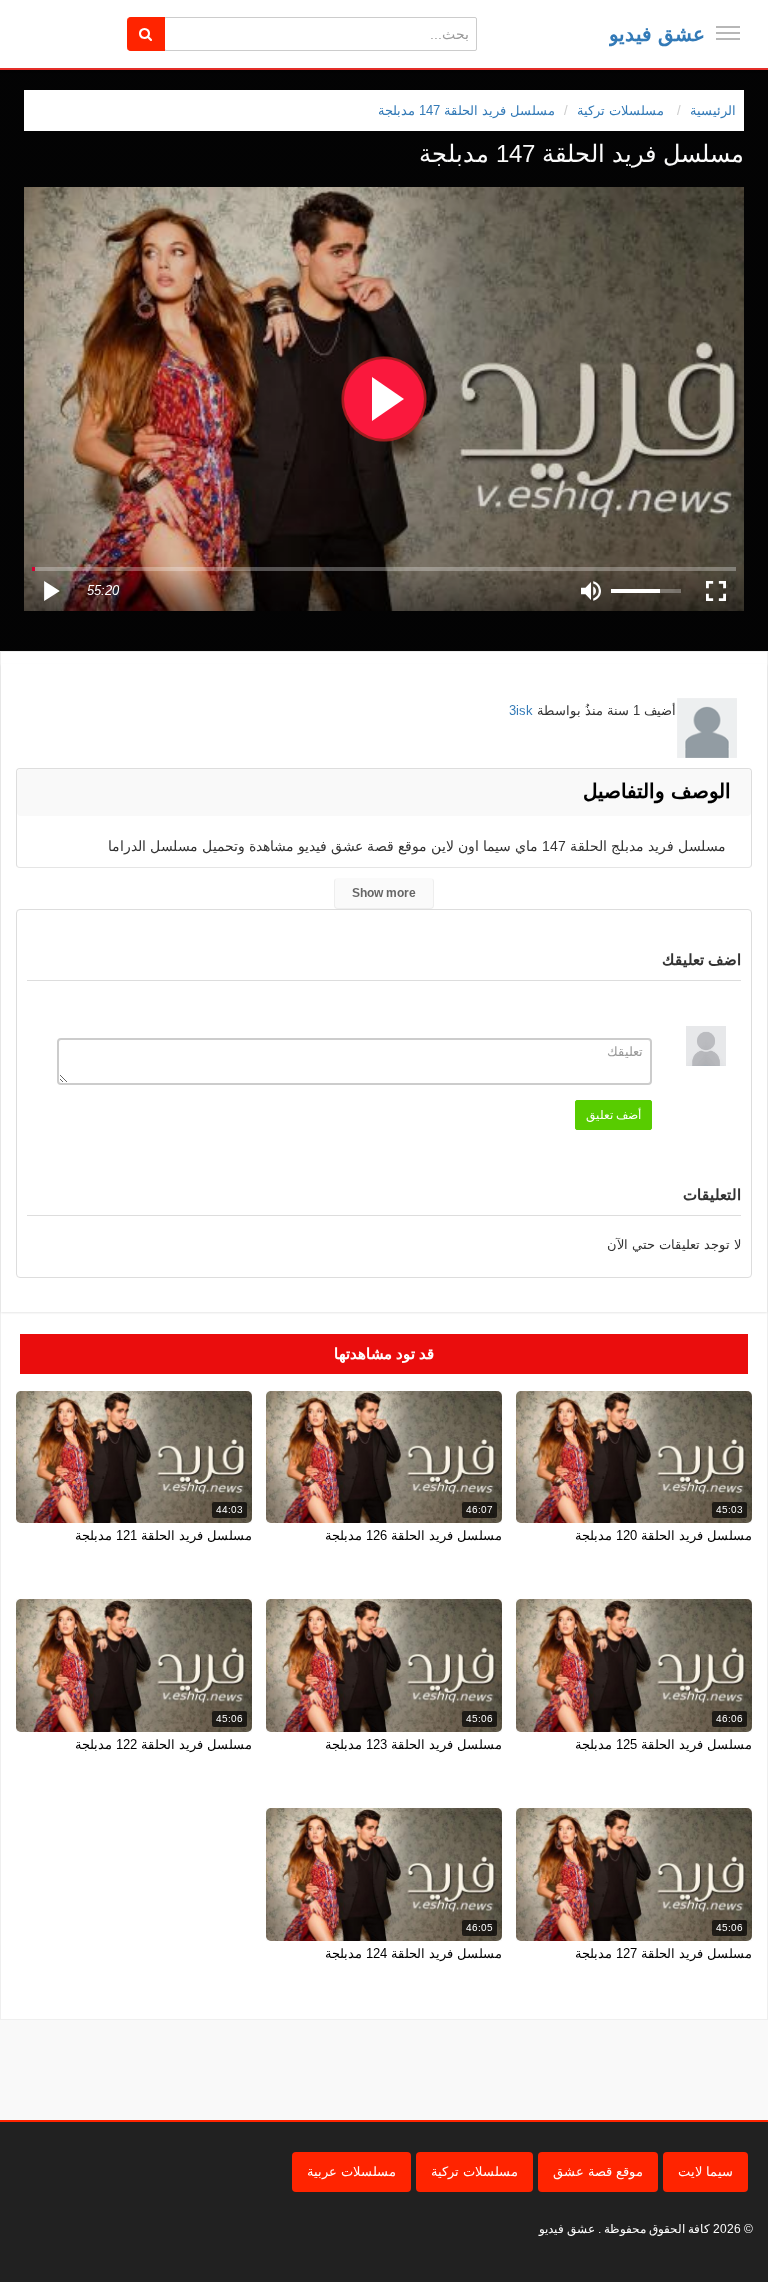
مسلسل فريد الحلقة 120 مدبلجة (663, 1535)
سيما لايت (705, 2171)
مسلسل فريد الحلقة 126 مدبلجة (413, 1535)
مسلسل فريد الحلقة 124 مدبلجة (413, 1953)
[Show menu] (728, 33)
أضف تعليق (613, 1115)
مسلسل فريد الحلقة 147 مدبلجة (466, 110)
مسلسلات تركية (474, 2171)
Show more (384, 893)
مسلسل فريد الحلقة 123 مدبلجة (413, 1744)
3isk (521, 710)
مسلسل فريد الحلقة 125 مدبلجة (663, 1744)
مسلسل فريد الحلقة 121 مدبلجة (163, 1535)
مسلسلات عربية (351, 2171)
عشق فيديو (657, 34)
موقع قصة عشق (598, 2171)
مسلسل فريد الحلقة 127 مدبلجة (663, 1953)
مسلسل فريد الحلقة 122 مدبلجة (163, 1744)
